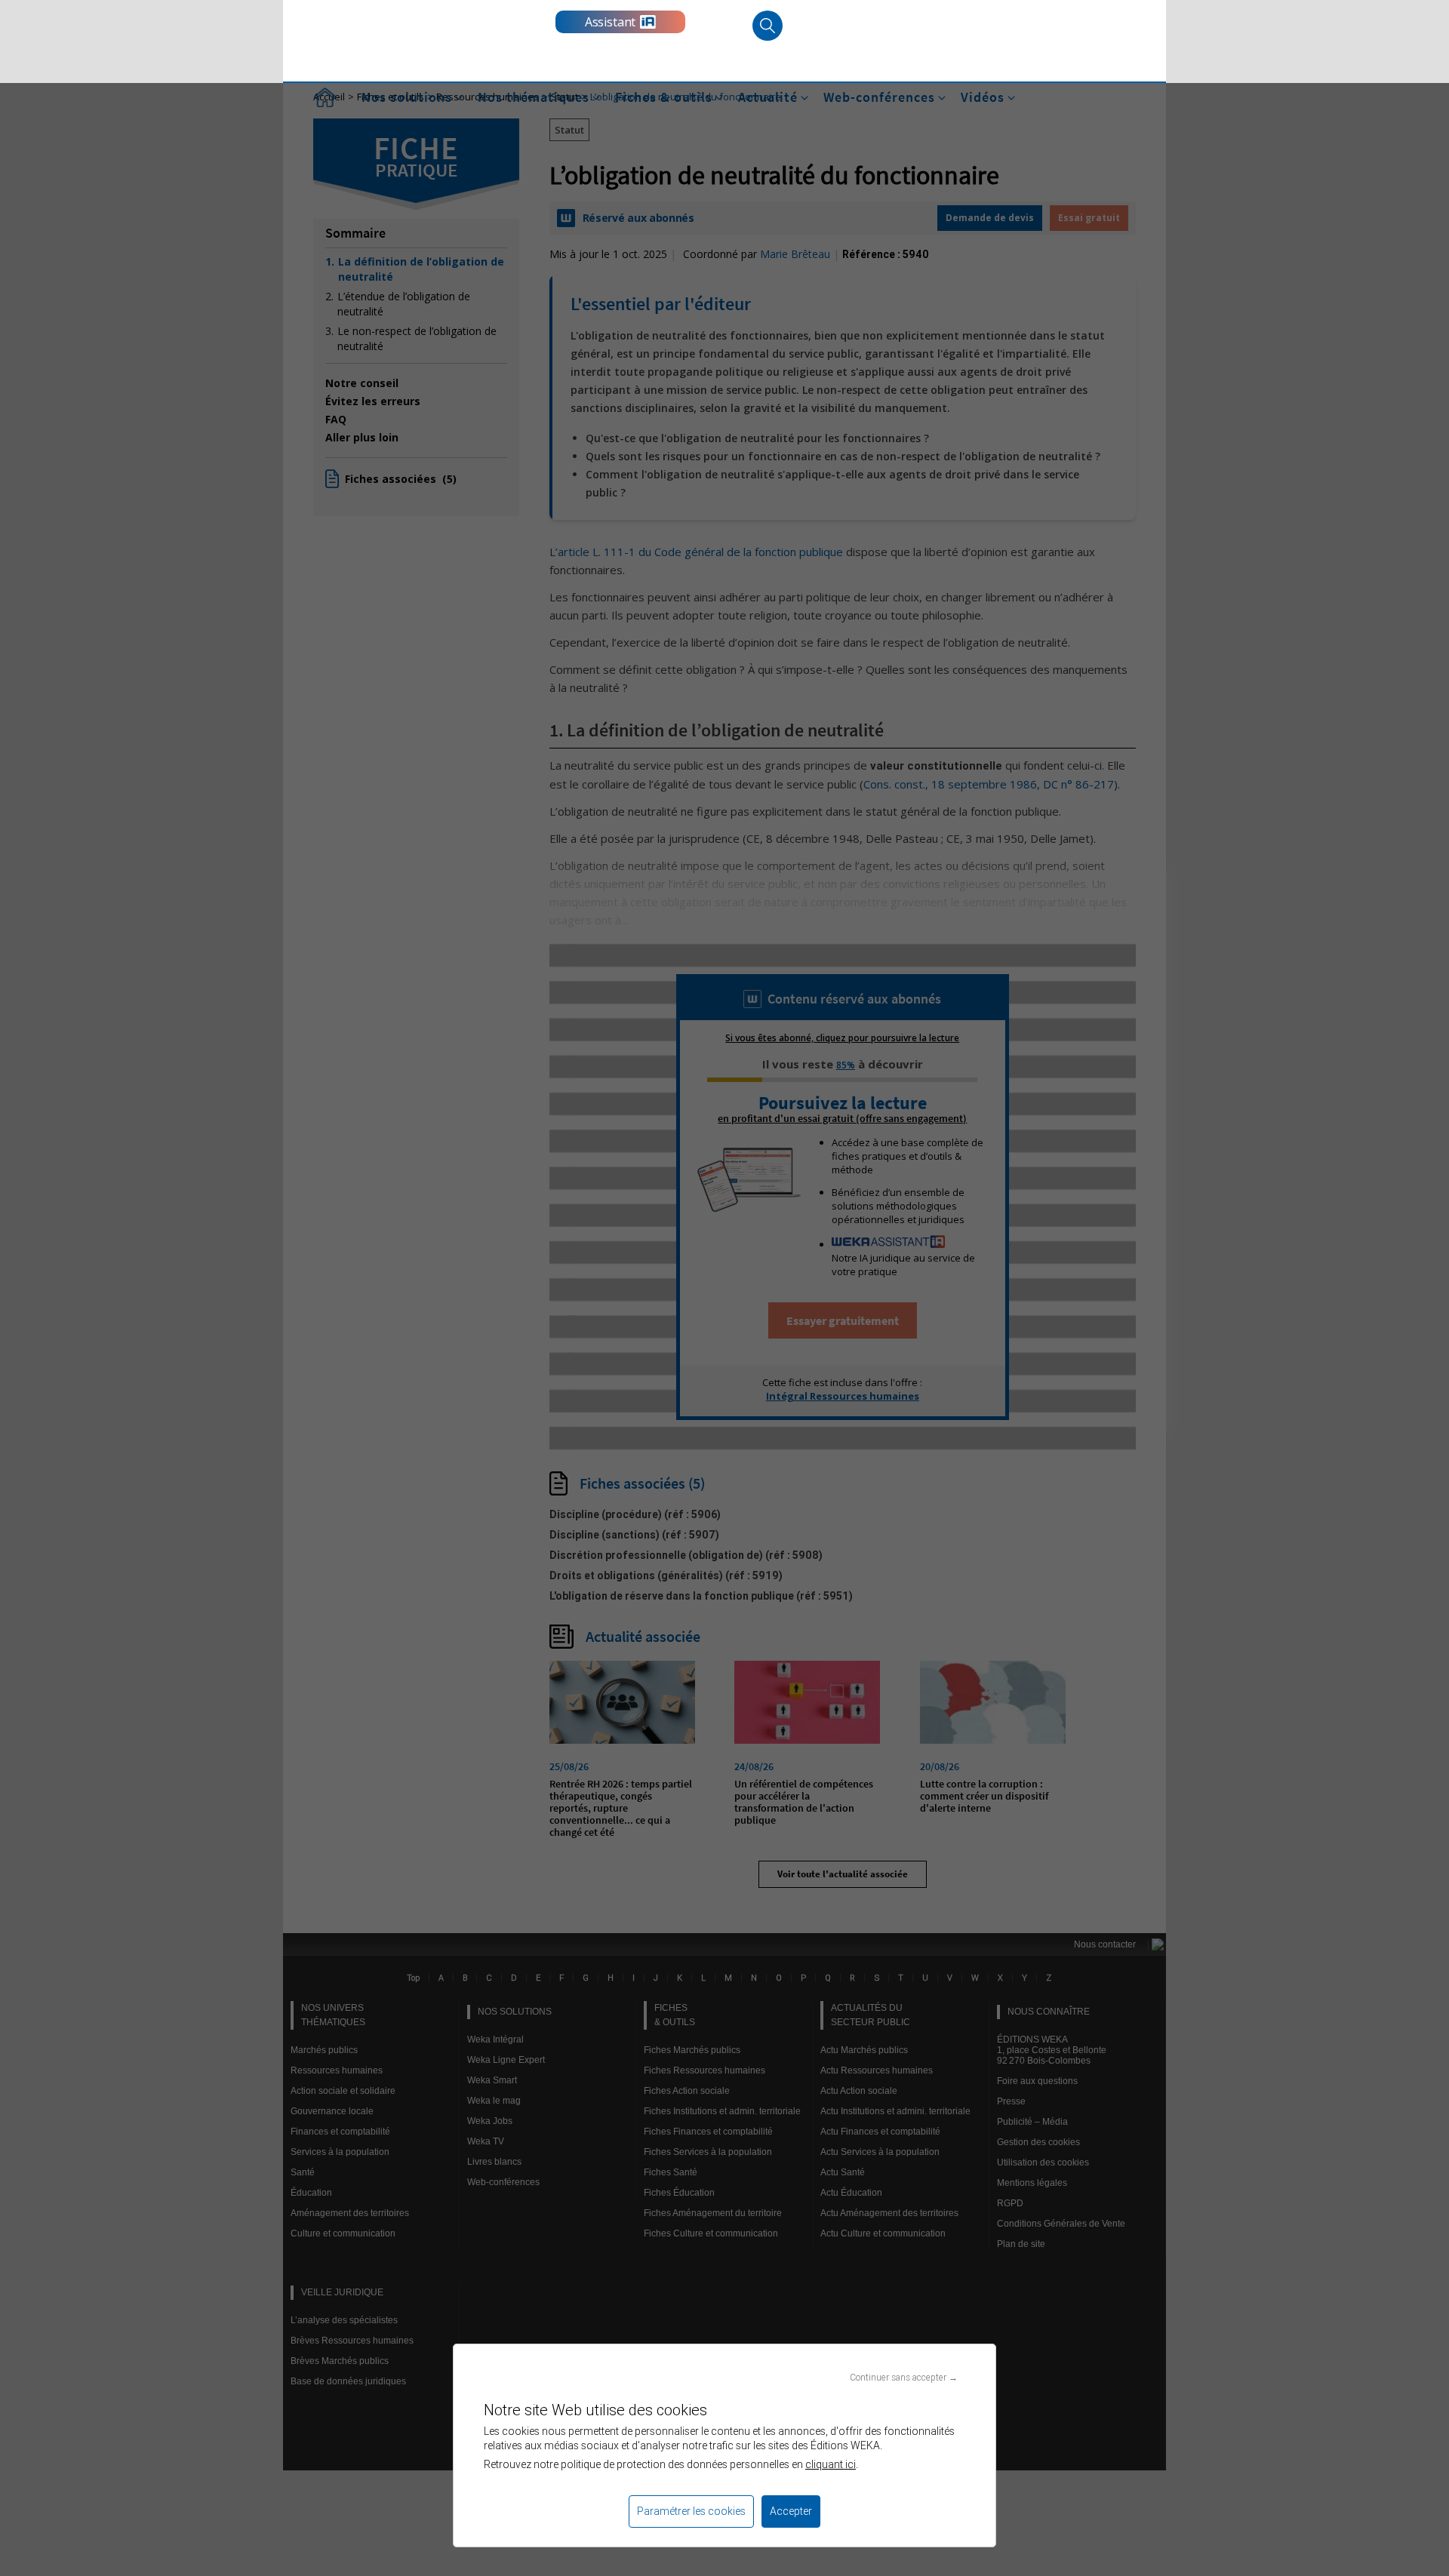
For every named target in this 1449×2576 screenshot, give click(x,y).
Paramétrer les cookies (691, 2511)
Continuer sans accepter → (904, 2377)
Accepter (791, 2511)
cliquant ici (831, 2464)
